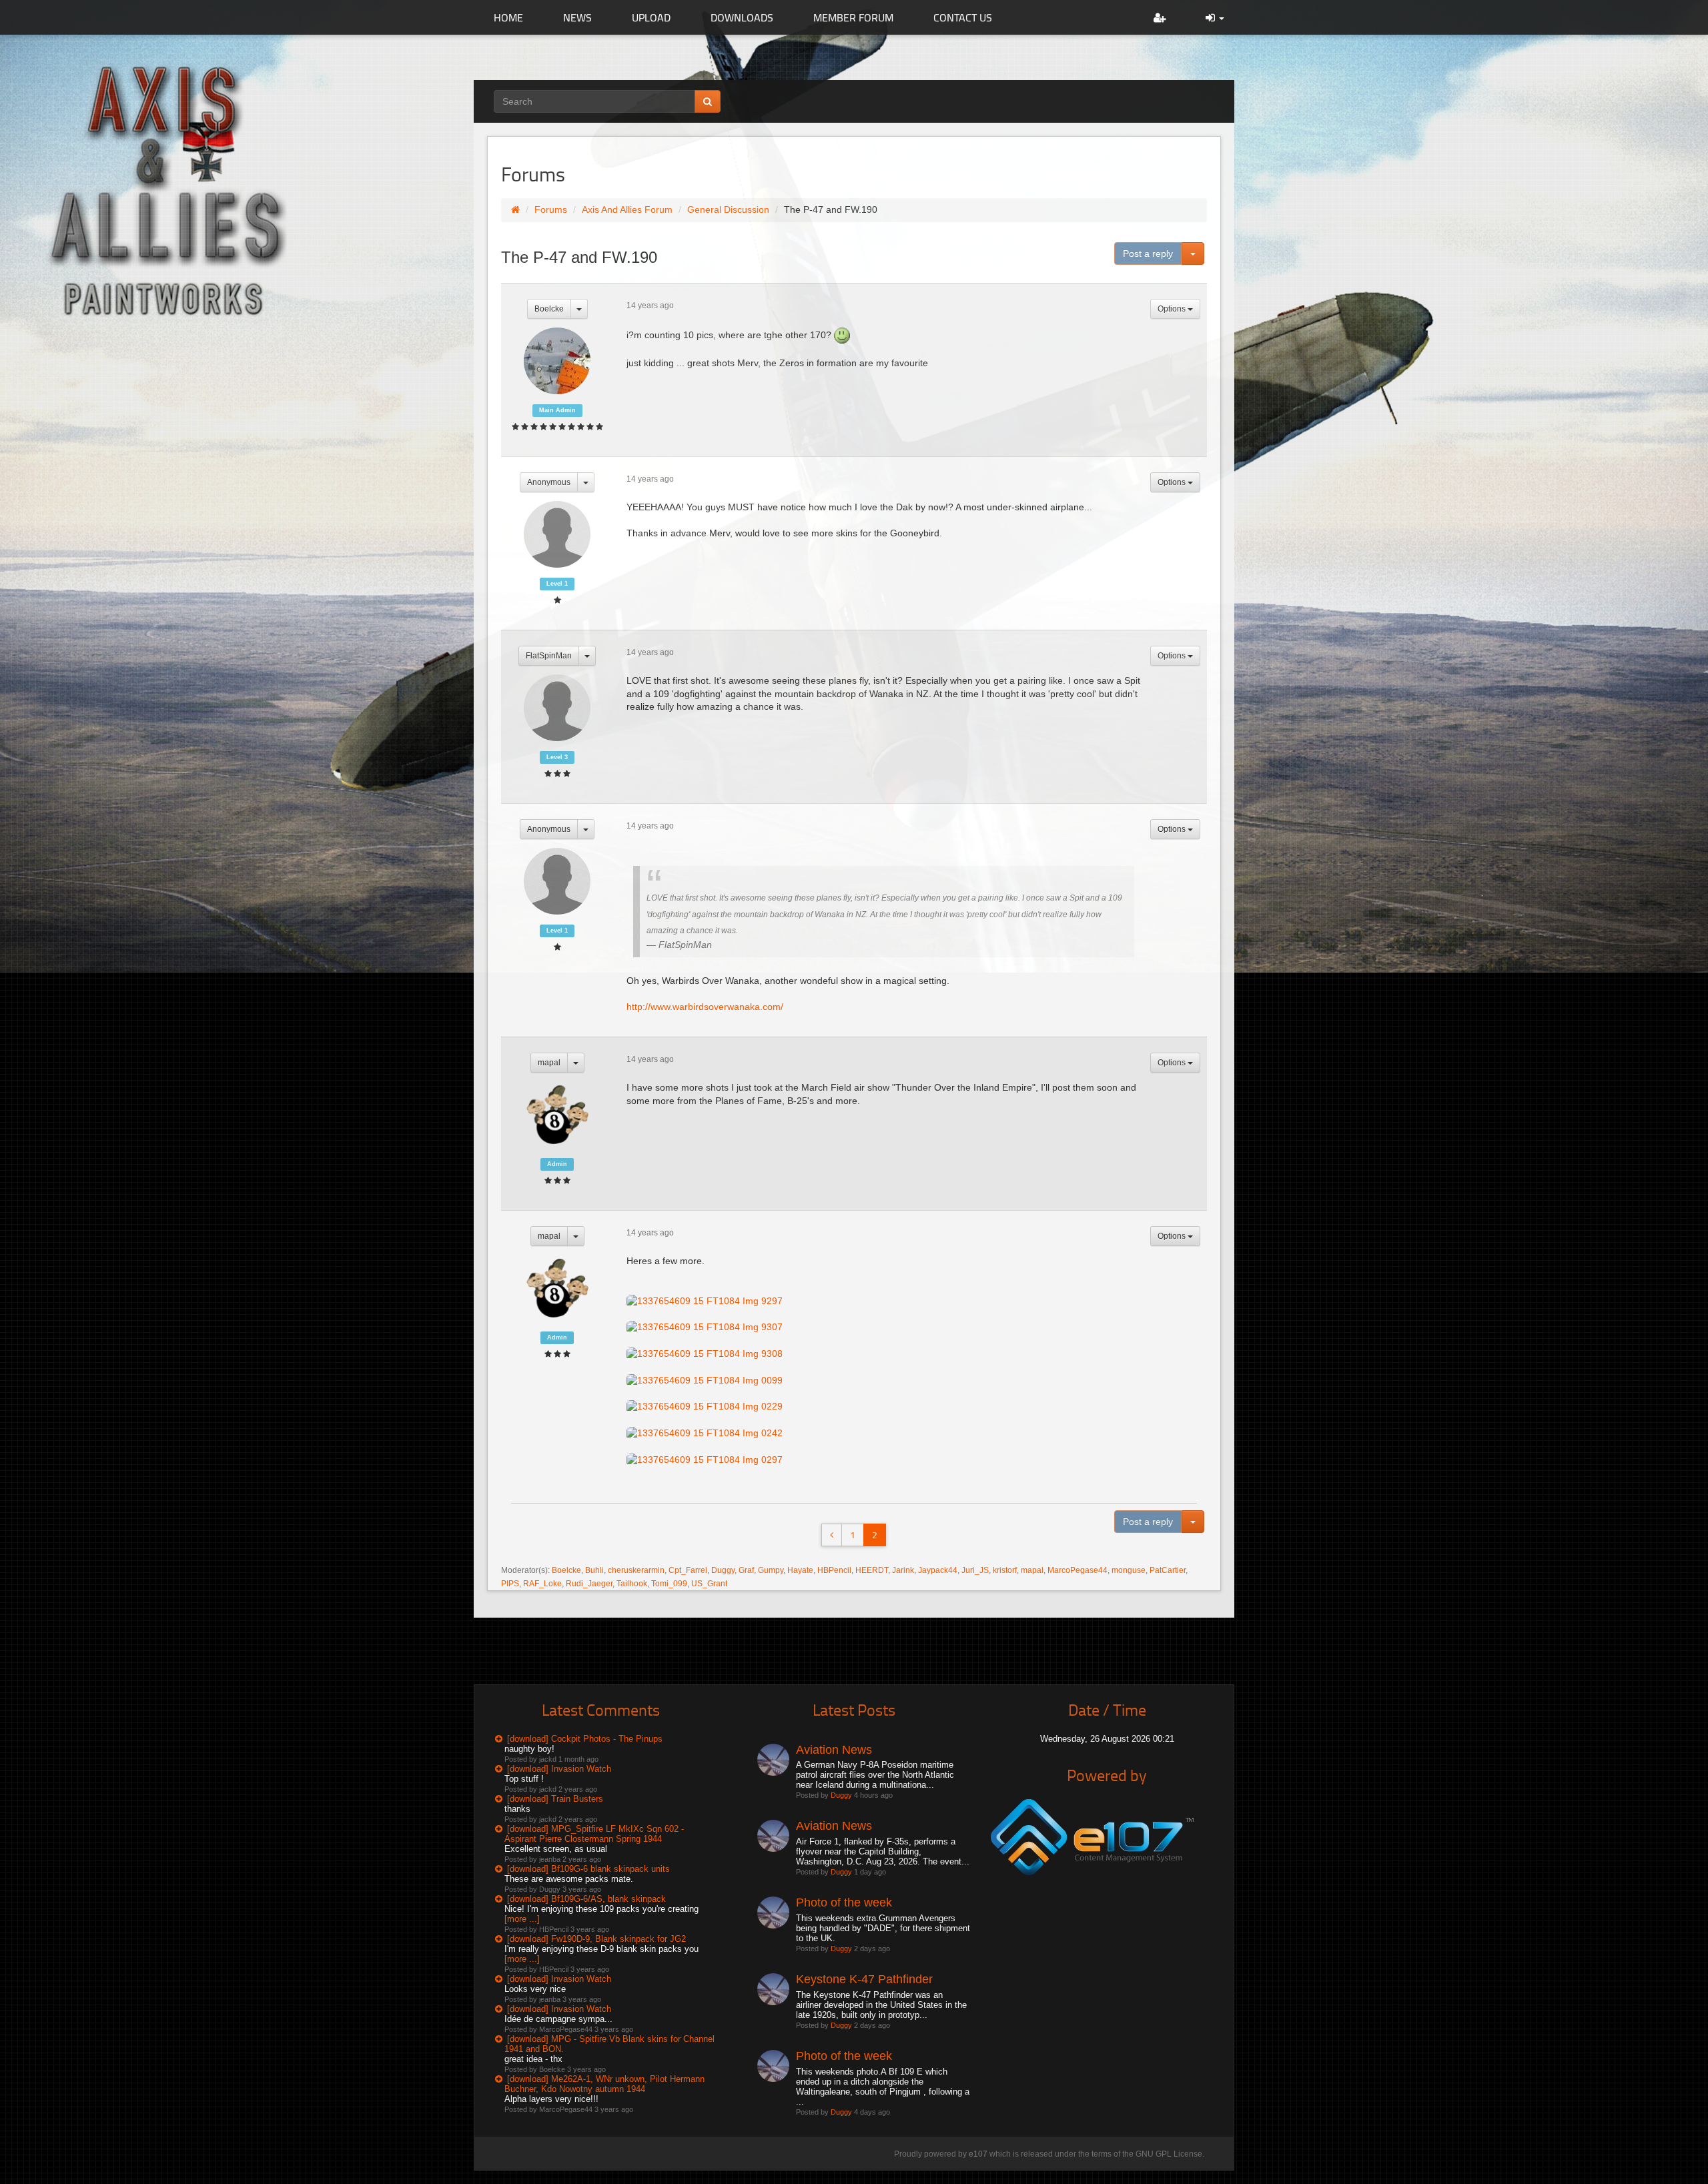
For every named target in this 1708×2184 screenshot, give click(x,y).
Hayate (800, 1570)
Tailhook (632, 1584)
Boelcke (549, 309)
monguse (1129, 1570)
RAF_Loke (542, 1584)
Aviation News (834, 1750)
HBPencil (834, 1570)
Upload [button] (651, 17)
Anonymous (549, 482)
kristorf (1005, 1570)
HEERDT (872, 1570)
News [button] (577, 17)
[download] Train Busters (555, 1799)
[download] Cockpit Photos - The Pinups (585, 1739)
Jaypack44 (938, 1570)
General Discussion (728, 209)
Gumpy (771, 1570)
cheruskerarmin (636, 1570)
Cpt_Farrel (688, 1570)
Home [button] (508, 17)
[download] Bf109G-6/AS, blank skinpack (586, 1899)
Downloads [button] (742, 17)
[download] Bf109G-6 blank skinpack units (588, 1869)
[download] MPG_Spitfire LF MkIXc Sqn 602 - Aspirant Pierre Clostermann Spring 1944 (594, 1834)
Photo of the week (844, 1902)
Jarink (903, 1570)
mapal (549, 1063)
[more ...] (522, 1919)
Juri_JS (975, 1570)
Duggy (723, 1570)
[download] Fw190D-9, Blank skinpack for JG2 (596, 1939)
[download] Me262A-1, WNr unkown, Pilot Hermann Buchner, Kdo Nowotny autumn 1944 (604, 2084)
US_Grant (709, 1584)
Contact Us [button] (963, 17)
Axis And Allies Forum (627, 209)
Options (1173, 309)
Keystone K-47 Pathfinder (864, 1979)
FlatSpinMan (549, 656)
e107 (978, 2154)
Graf (746, 1570)
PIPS (510, 1584)
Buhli (594, 1570)
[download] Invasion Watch (559, 1769)
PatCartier (1168, 1570)
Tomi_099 (669, 1584)
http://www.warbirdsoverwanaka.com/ (705, 1007)
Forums (551, 209)
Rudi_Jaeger (589, 1584)
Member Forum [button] (853, 17)
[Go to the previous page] (832, 1535)
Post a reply (1148, 253)
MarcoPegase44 (1078, 1570)
